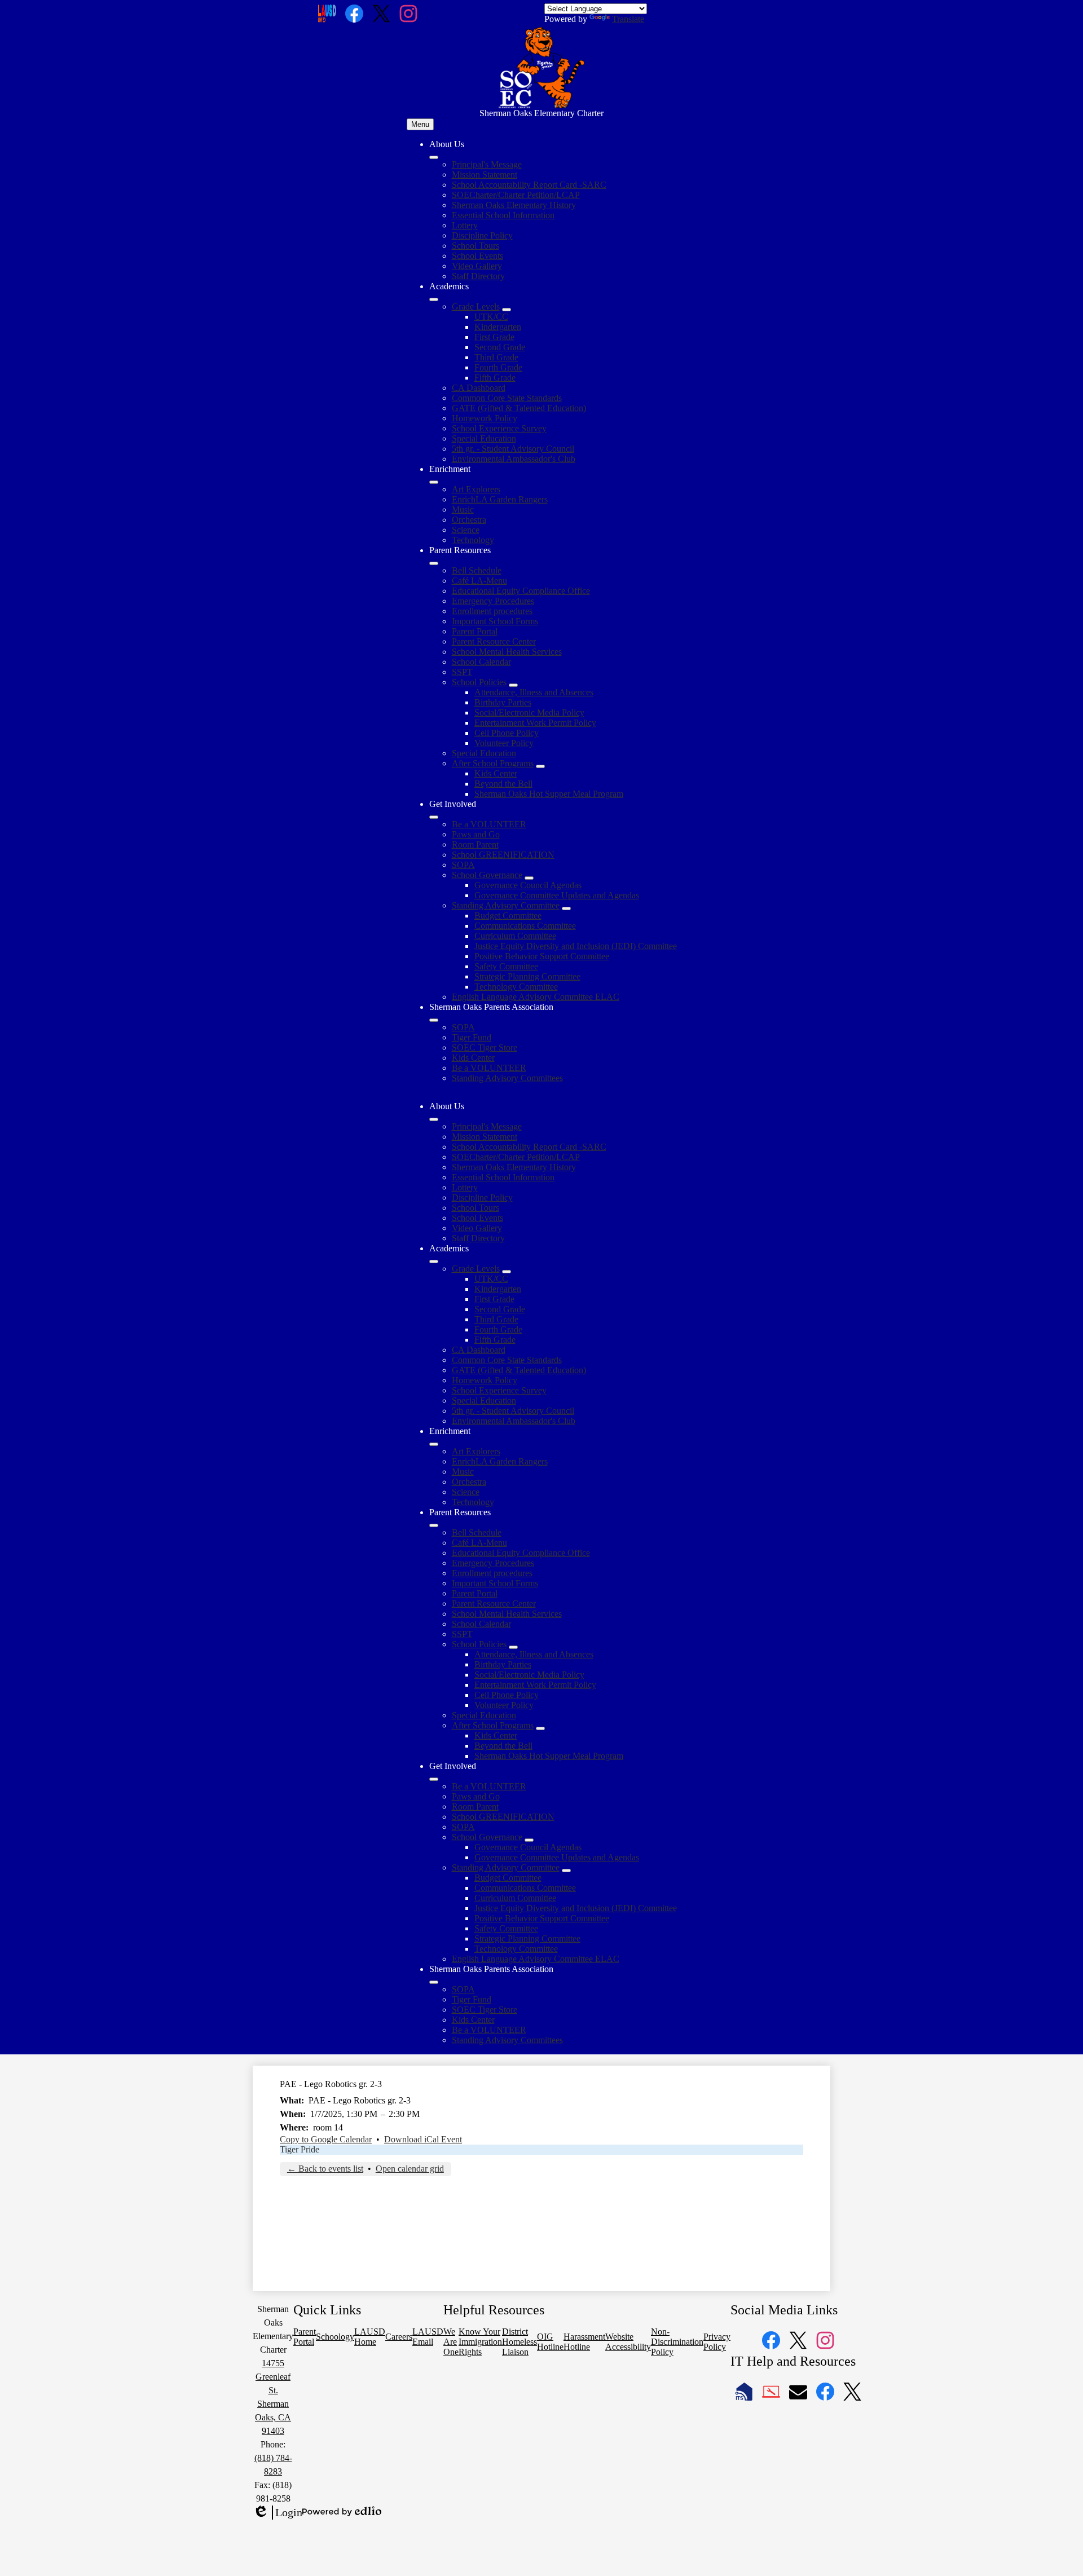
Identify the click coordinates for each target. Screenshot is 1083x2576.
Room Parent (475, 844)
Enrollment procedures (492, 611)
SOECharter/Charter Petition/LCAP (516, 195)
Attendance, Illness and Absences (534, 692)
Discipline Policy (482, 235)
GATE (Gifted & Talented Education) (519, 408)
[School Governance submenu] (529, 878)
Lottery (465, 225)
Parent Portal (475, 631)
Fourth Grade (498, 367)
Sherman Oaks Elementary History (514, 205)
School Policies (479, 682)
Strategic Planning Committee (527, 976)
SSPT (462, 672)
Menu (420, 124)
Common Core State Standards (507, 398)
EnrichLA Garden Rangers (500, 499)
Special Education (484, 438)
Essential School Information (503, 215)
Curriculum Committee (515, 936)
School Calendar (481, 662)
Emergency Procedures (493, 601)
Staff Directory (478, 276)
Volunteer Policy (504, 743)
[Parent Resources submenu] (434, 563)
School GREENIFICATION (503, 855)
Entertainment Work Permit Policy (535, 723)
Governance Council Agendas (528, 885)
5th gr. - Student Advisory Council (513, 449)
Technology (473, 540)
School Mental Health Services (507, 652)
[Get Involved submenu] (434, 817)
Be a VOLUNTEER (489, 824)
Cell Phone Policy (507, 733)
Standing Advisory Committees (507, 1078)
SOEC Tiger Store (485, 1047)
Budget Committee (508, 916)
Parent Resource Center (494, 641)
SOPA (463, 865)
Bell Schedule (477, 570)
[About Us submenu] (434, 157)
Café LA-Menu (479, 581)
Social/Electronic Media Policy (529, 713)
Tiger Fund (472, 1037)
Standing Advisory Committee (506, 905)
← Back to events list (325, 2169)
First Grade (494, 337)
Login (278, 2513)
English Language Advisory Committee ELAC (536, 997)
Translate (628, 19)
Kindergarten (498, 327)
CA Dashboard (479, 388)
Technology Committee (516, 987)
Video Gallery (477, 266)
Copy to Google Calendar (326, 2139)
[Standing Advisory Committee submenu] (566, 908)
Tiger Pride (300, 2149)
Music (463, 510)
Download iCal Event (423, 2139)
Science (466, 530)
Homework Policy (485, 418)
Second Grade (500, 347)
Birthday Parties (503, 702)
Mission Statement (485, 175)
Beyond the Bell (503, 784)
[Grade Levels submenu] (507, 310)
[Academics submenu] (434, 299)
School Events (477, 256)
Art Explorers (476, 489)
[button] (434, 1119)
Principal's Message (487, 164)
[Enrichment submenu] (434, 482)
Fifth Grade (495, 378)
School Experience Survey (499, 428)
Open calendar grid (410, 2169)
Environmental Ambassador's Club (514, 459)
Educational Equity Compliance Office (521, 591)
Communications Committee (525, 926)
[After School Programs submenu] (540, 766)
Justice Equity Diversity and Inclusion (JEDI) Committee (576, 946)
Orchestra (469, 520)
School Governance (487, 875)
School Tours (476, 246)
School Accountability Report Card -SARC (529, 185)
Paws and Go (476, 834)
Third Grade (496, 357)
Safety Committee (506, 966)
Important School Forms (495, 621)
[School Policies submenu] (513, 685)
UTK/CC (491, 317)
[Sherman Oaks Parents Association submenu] (434, 1020)
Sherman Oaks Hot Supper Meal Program (549, 794)
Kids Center (496, 773)
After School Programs (493, 763)
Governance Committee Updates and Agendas (557, 895)
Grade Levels (476, 306)
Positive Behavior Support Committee (542, 956)
